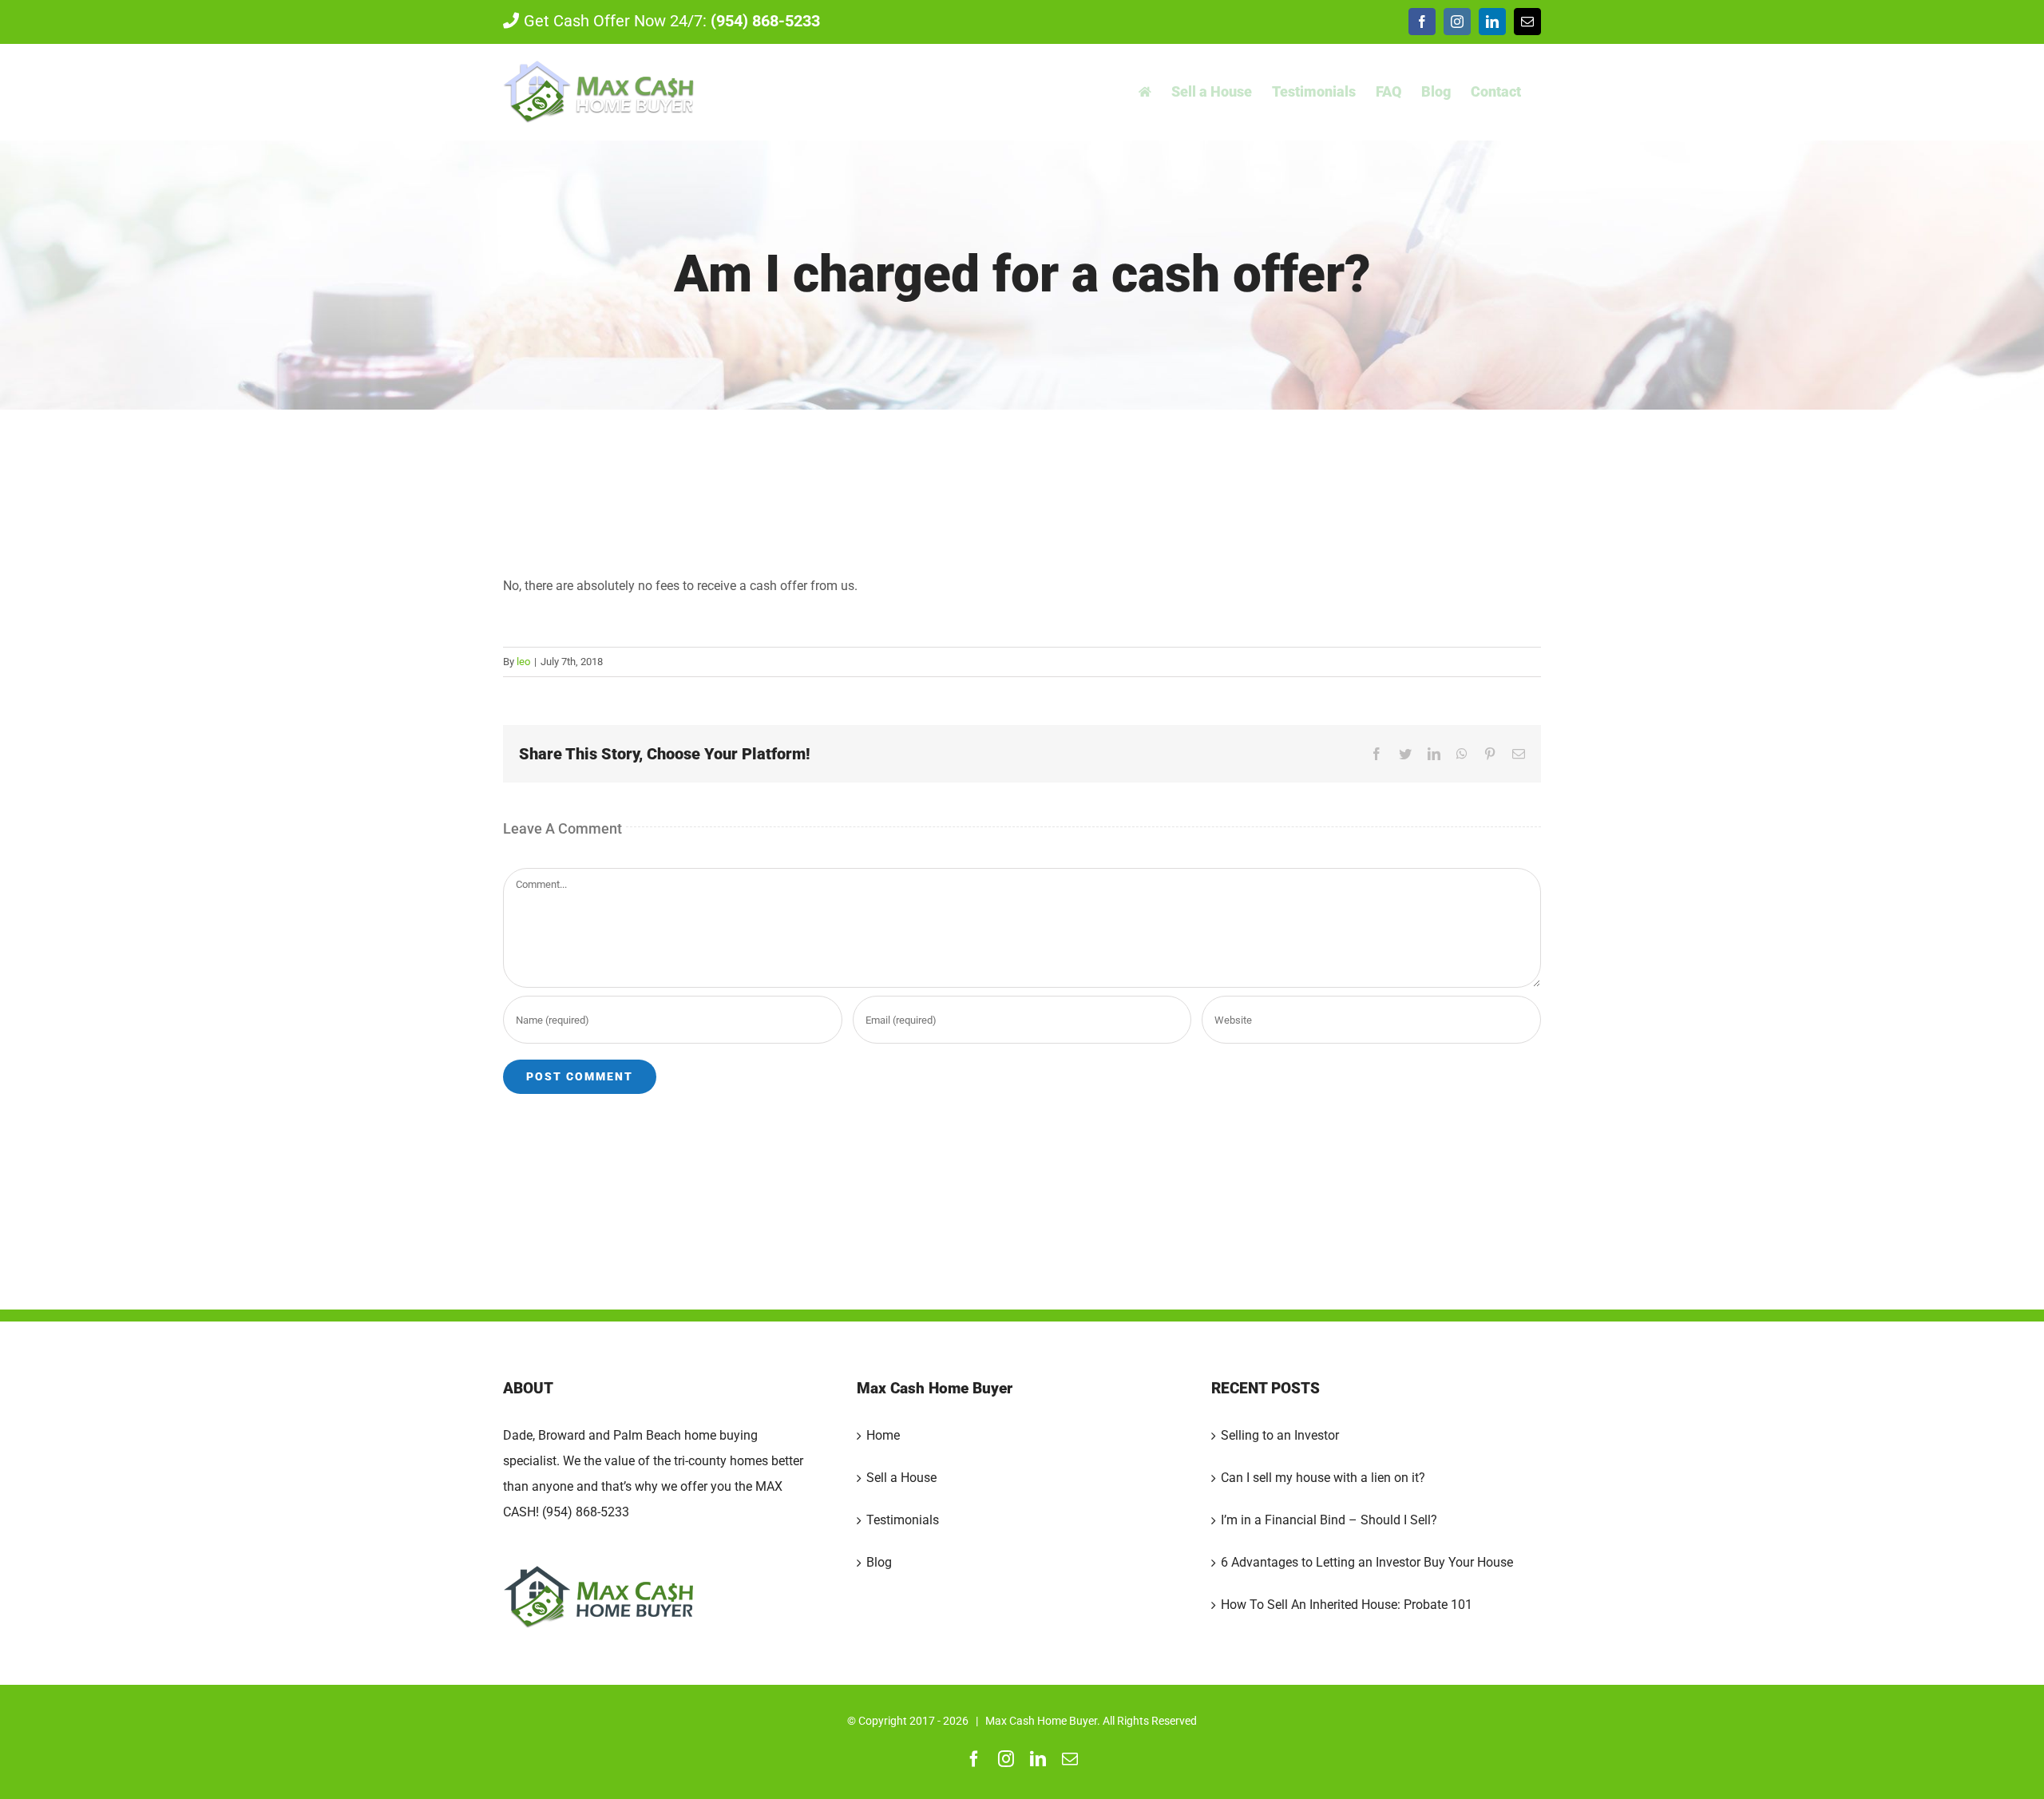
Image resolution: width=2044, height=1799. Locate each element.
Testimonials (903, 1520)
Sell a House (901, 1478)
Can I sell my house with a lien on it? (1323, 1478)
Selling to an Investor (1280, 1435)
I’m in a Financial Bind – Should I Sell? (1329, 1520)
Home (883, 1435)
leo (523, 662)
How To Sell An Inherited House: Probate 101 (1347, 1605)
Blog (879, 1562)
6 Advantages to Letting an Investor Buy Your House (1367, 1562)
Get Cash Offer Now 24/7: (672, 21)
